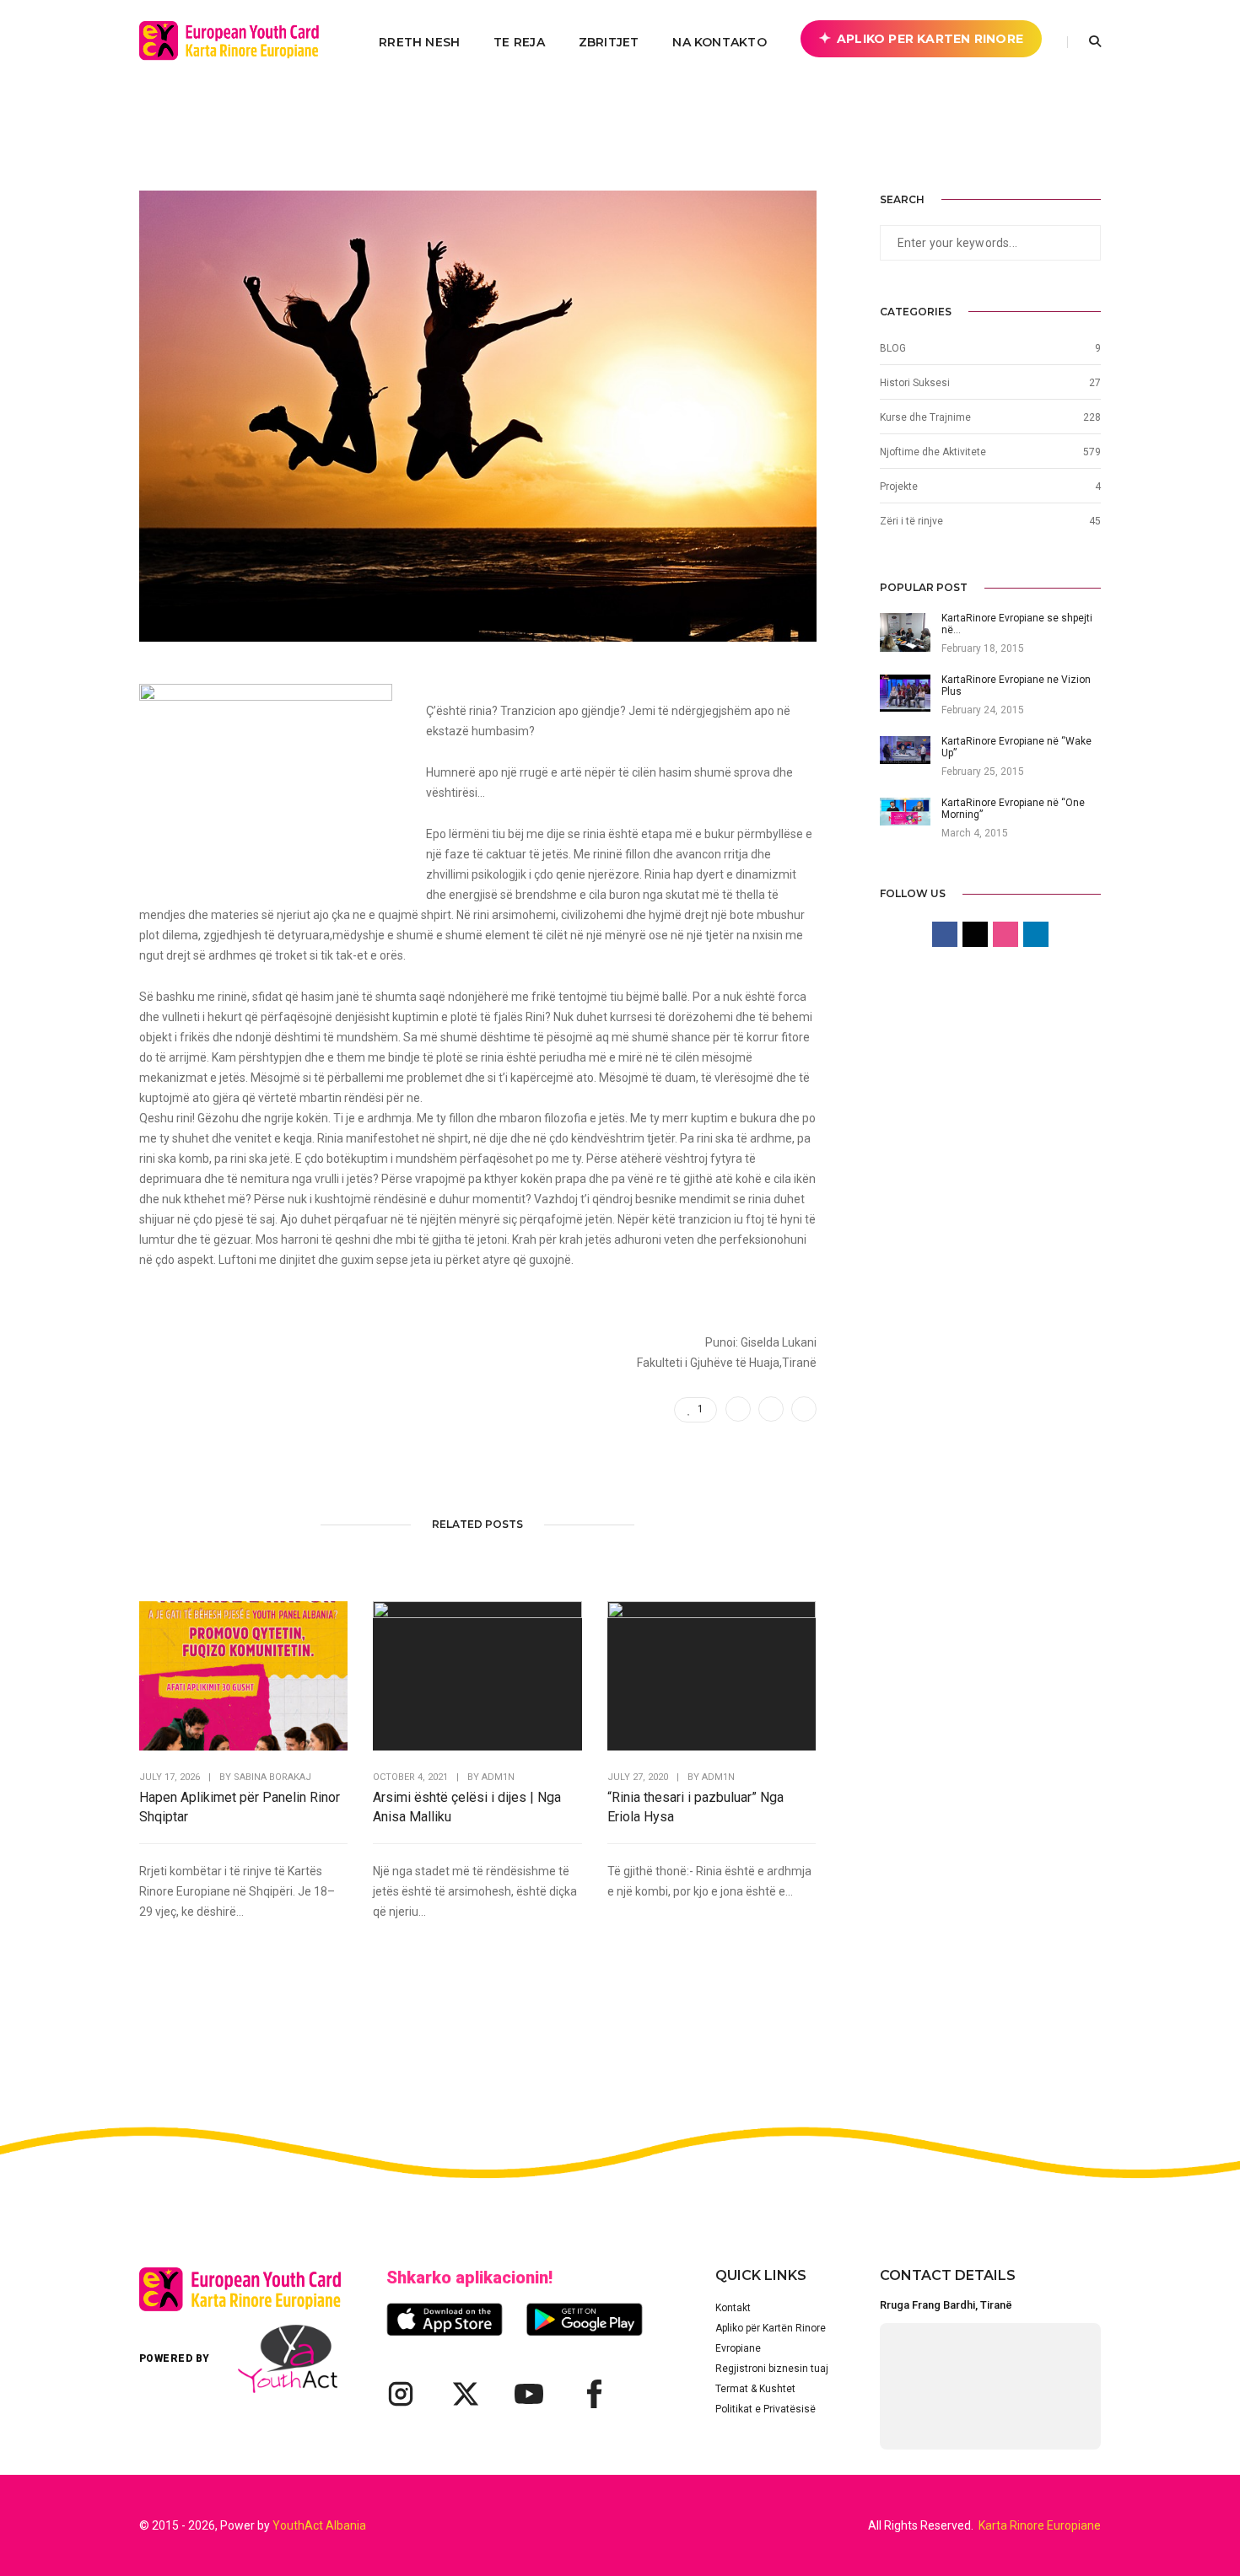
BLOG (893, 348)
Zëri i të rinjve (911, 521)
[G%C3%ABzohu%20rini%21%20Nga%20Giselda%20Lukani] (738, 1409)
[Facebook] (593, 2394)
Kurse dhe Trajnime (925, 417)
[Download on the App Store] (445, 2319)
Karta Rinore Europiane (1040, 2525)
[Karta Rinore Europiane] (238, 41)
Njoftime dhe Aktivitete (933, 452)
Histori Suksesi (915, 383)
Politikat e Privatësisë (766, 2409)
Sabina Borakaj (272, 1777)
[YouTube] (529, 2394)
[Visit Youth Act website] (288, 2359)
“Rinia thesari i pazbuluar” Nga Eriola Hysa (695, 1807)
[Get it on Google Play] (585, 2319)
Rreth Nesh (419, 42)
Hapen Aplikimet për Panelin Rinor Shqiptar (240, 1807)
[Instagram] (401, 2394)
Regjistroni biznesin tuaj (772, 2369)
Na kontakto (719, 42)
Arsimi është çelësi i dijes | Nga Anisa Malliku (467, 1807)
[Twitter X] (465, 2394)
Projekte (899, 487)
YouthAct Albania (319, 2525)
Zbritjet (609, 42)
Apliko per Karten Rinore (930, 39)
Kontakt (733, 2308)
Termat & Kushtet (755, 2389)
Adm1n (498, 1777)
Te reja (519, 42)
